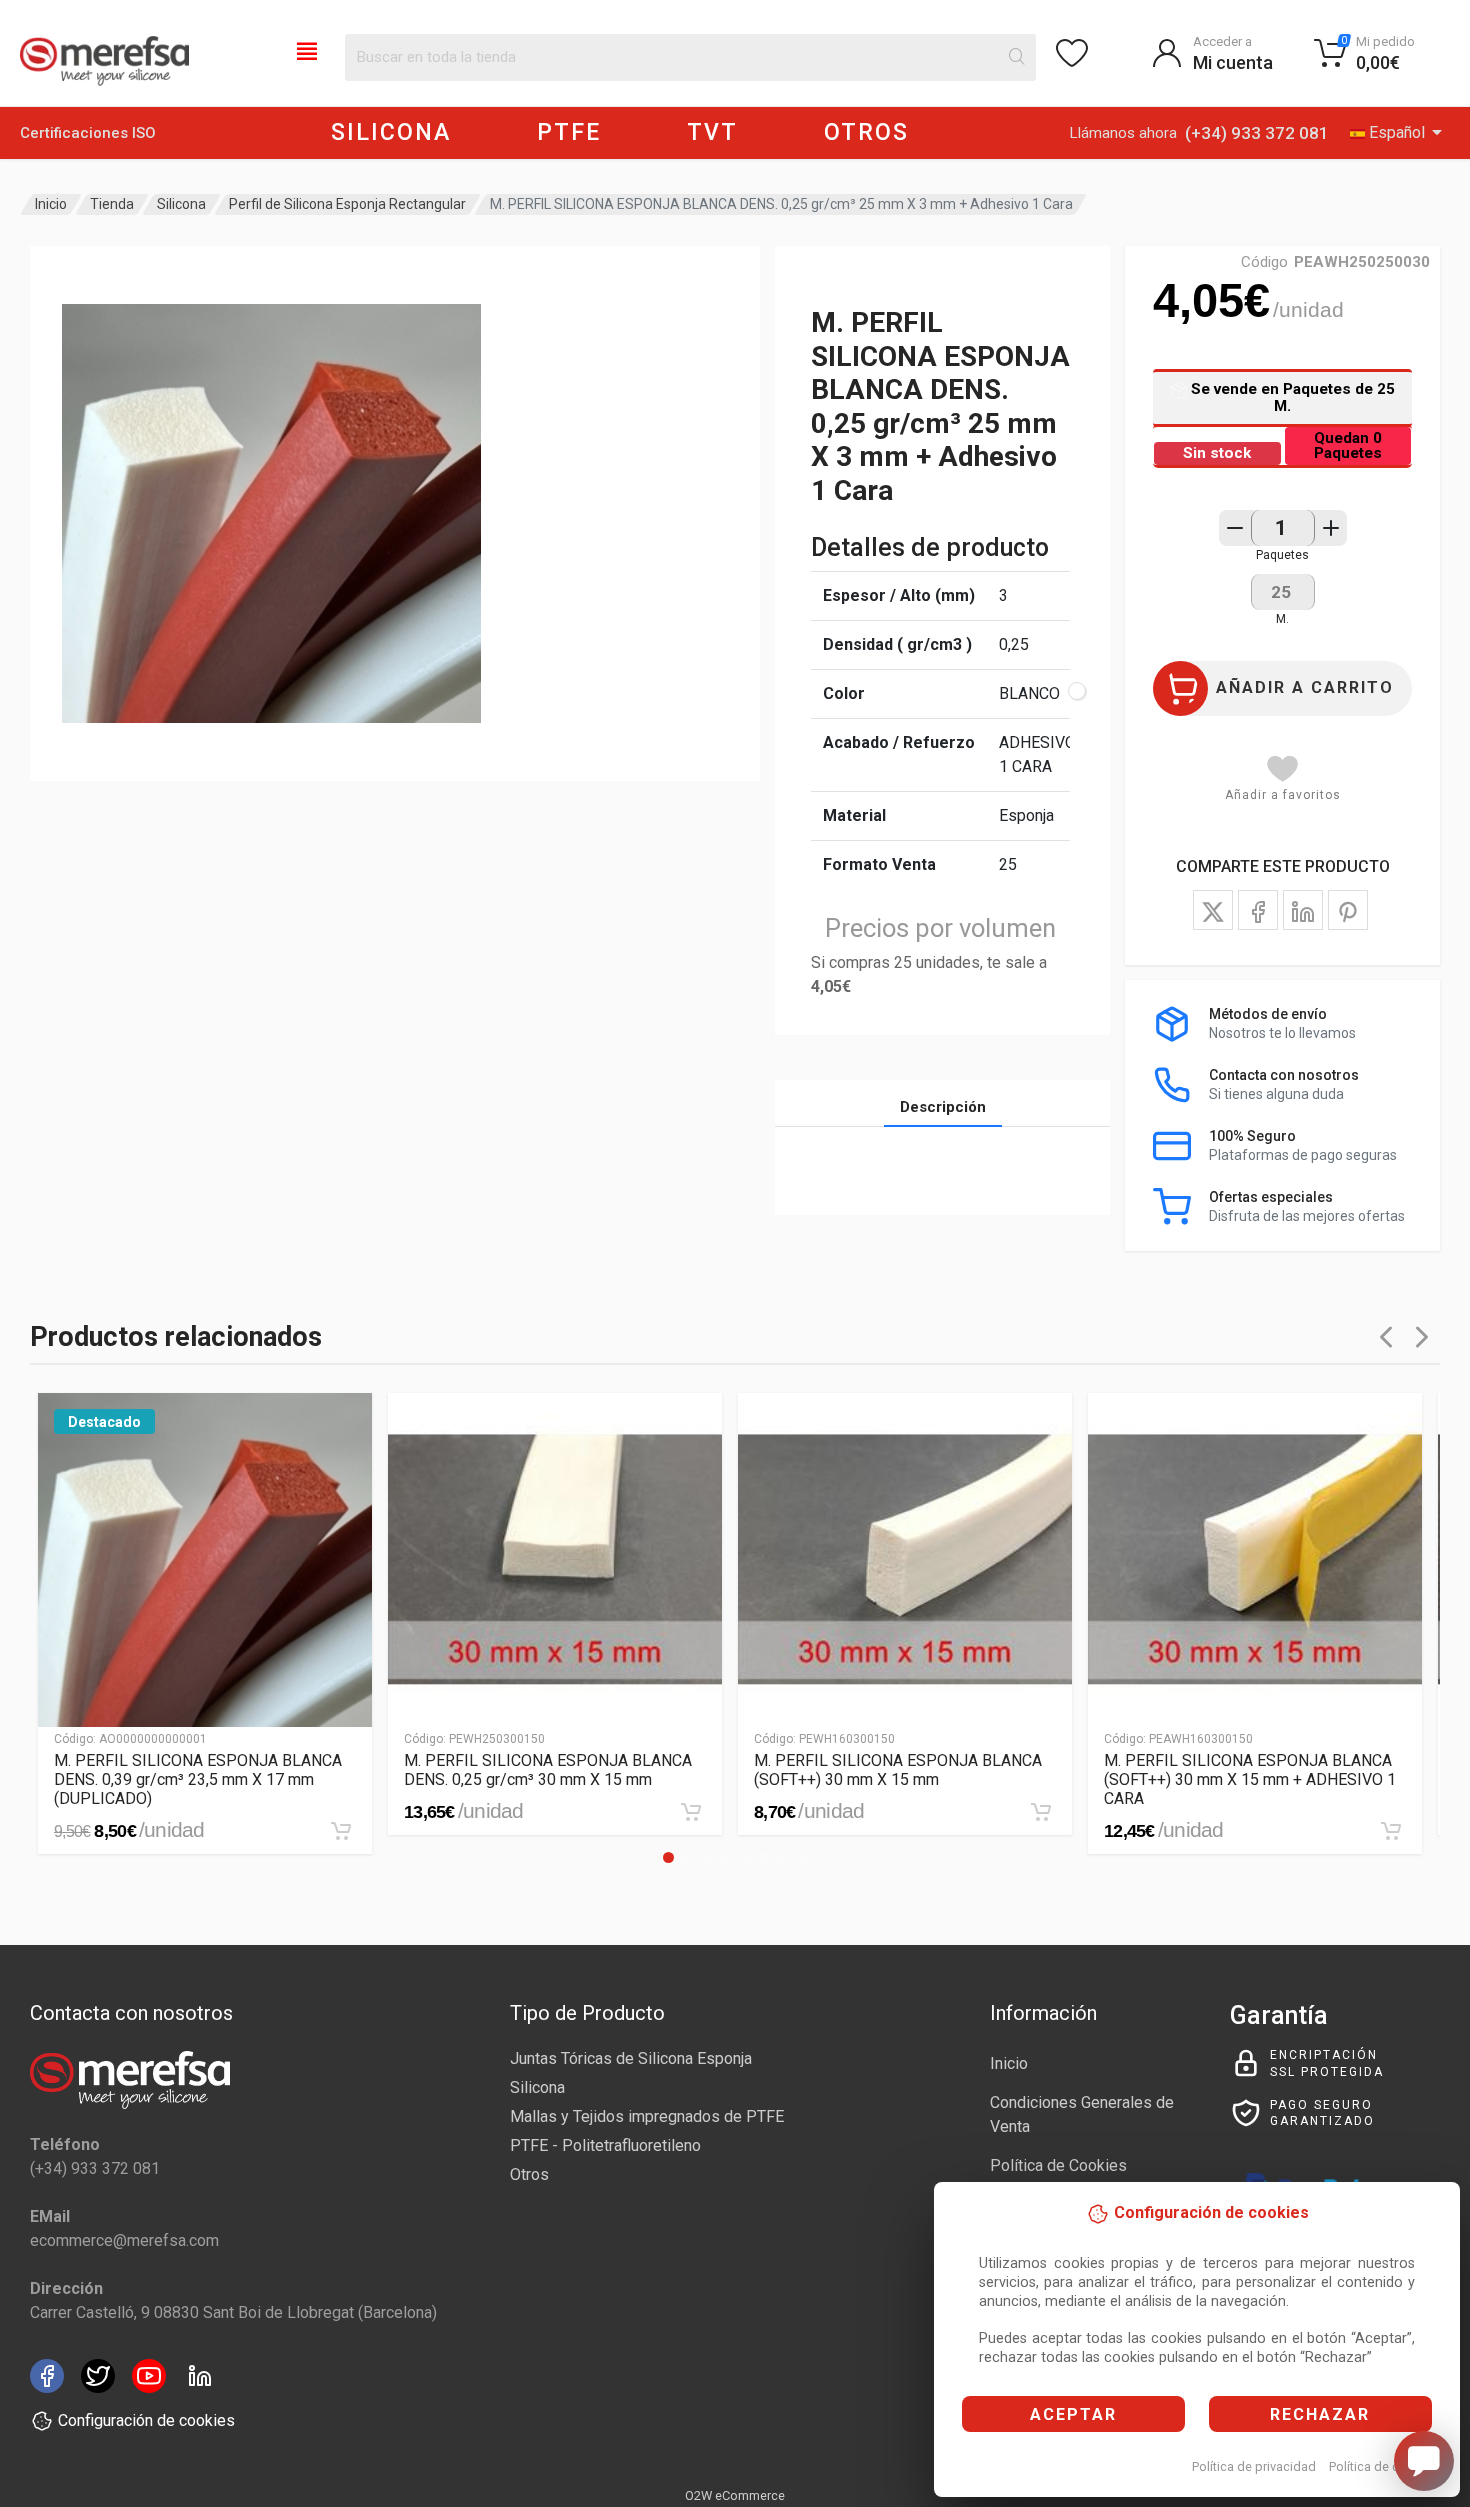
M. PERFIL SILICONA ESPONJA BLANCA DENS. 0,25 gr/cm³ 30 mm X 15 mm (548, 1770)
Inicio (51, 204)
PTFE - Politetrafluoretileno (605, 2145)
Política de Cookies (1058, 2165)
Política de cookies (1383, 2466)
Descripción (943, 1107)
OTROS (866, 132)
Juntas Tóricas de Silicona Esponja (631, 2058)
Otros (529, 2174)
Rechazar (1320, 2414)
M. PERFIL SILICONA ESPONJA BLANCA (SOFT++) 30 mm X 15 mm (898, 1770)
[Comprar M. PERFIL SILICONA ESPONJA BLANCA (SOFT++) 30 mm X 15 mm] (1041, 1812)
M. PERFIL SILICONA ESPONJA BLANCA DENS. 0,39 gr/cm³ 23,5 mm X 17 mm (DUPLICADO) (198, 1779)
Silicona (181, 204)
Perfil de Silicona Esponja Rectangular (347, 204)
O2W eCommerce (735, 2495)
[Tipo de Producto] (307, 50)
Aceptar (1073, 2414)
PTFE (569, 132)
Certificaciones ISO (88, 133)
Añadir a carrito (1305, 687)
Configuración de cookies (146, 2420)
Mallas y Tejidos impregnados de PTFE (647, 2116)
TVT (712, 132)
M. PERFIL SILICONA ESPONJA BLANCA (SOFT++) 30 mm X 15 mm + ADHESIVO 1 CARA (1250, 1779)
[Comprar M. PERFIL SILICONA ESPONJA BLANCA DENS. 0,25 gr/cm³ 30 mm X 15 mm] (691, 1812)
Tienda (112, 204)
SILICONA (391, 132)
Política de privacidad (1254, 2466)
